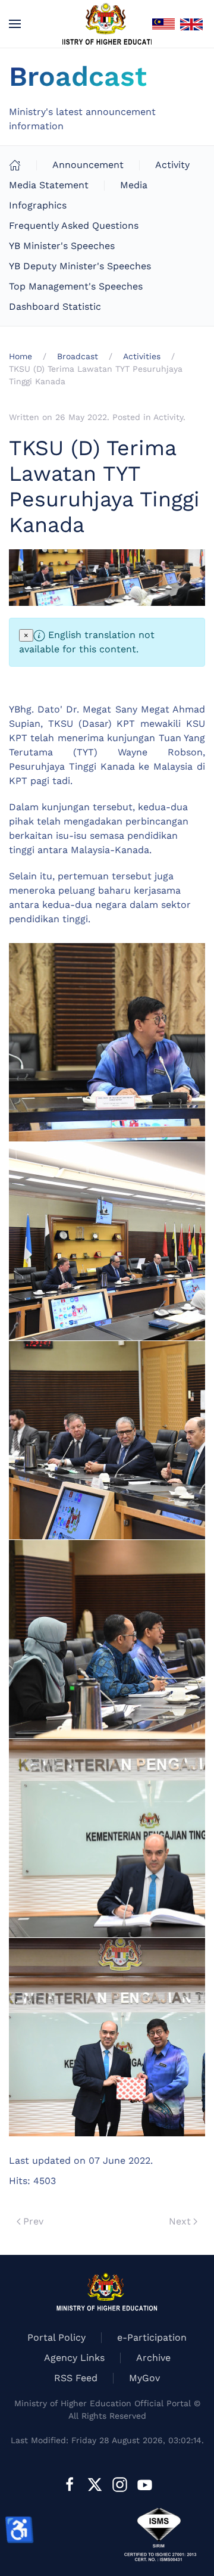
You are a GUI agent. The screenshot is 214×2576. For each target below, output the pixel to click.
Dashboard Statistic (55, 307)
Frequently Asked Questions (74, 225)
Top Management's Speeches (76, 286)
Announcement (88, 165)
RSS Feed (76, 2378)
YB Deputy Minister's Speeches (80, 266)
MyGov (144, 2378)
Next (180, 2221)
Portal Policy (56, 2337)
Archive (153, 2358)
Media (134, 185)
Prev (33, 2221)
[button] (15, 24)
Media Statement (49, 185)
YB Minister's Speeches (62, 246)
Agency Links (74, 2358)
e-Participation (152, 2337)
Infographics (38, 205)
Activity (172, 165)
